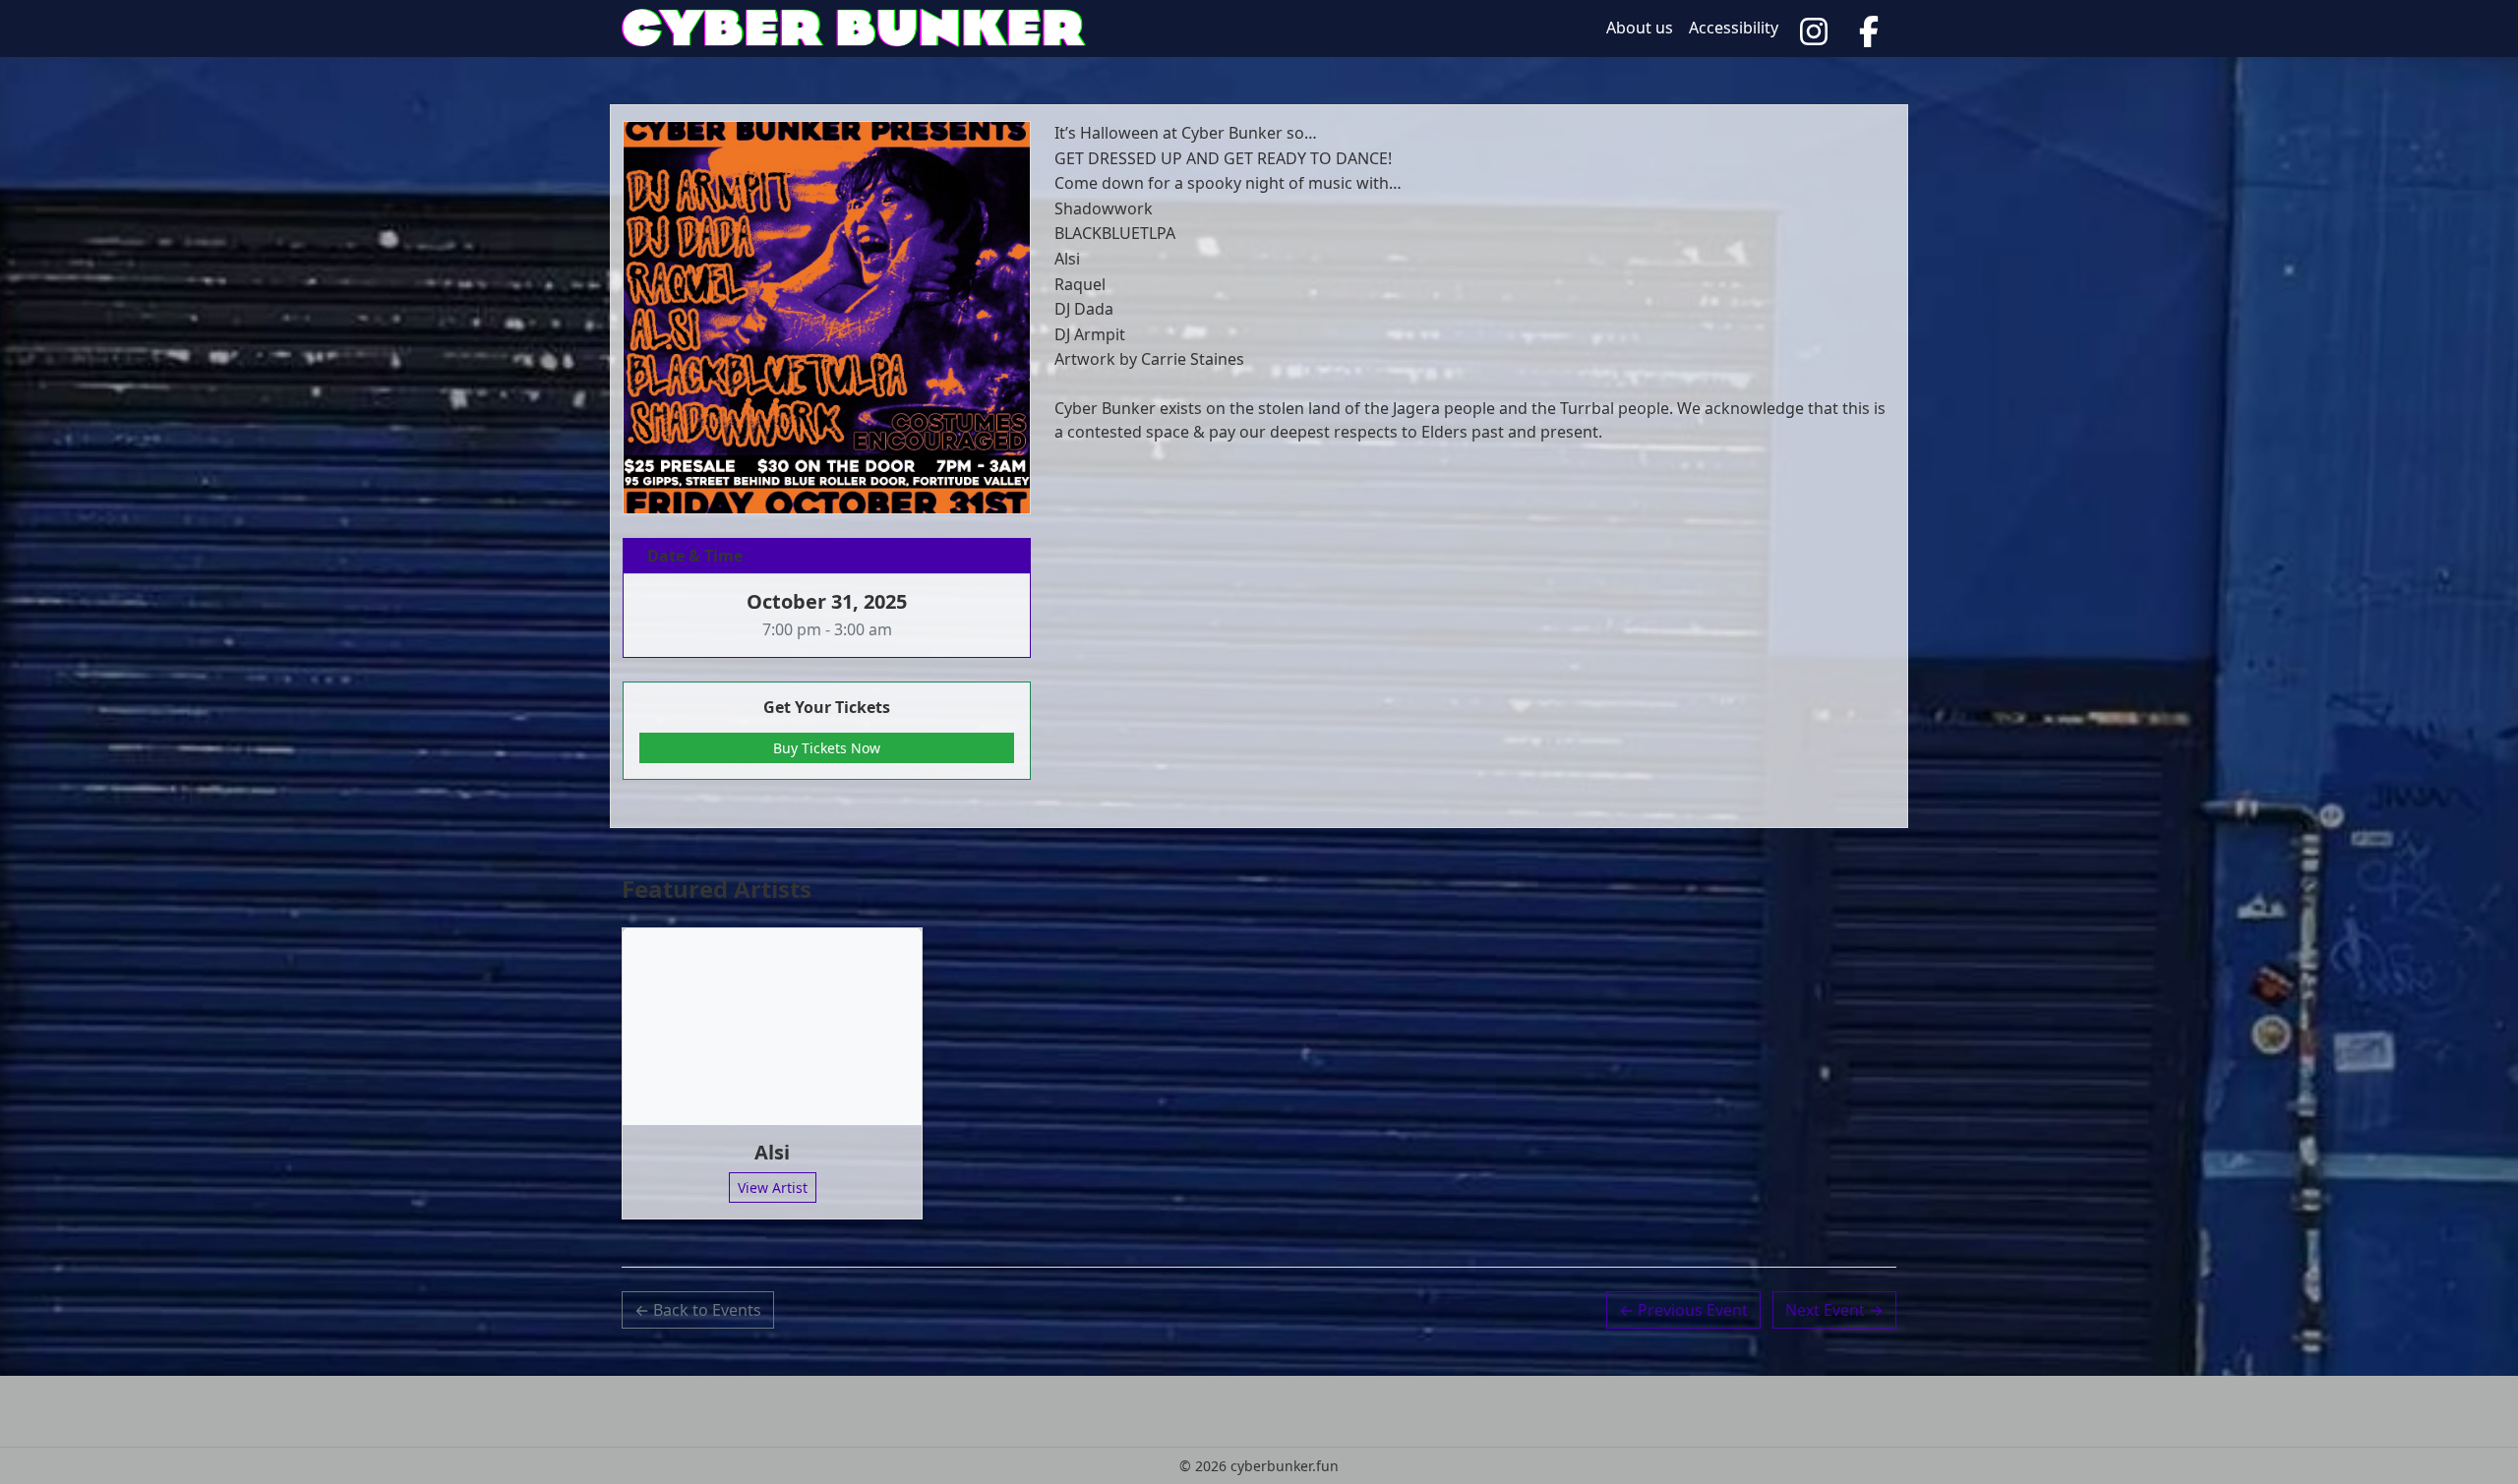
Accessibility (1734, 28)
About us (1640, 28)
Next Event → (1834, 1310)
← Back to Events (698, 1310)
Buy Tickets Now (827, 748)
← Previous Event (1683, 1310)
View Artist (773, 1187)
